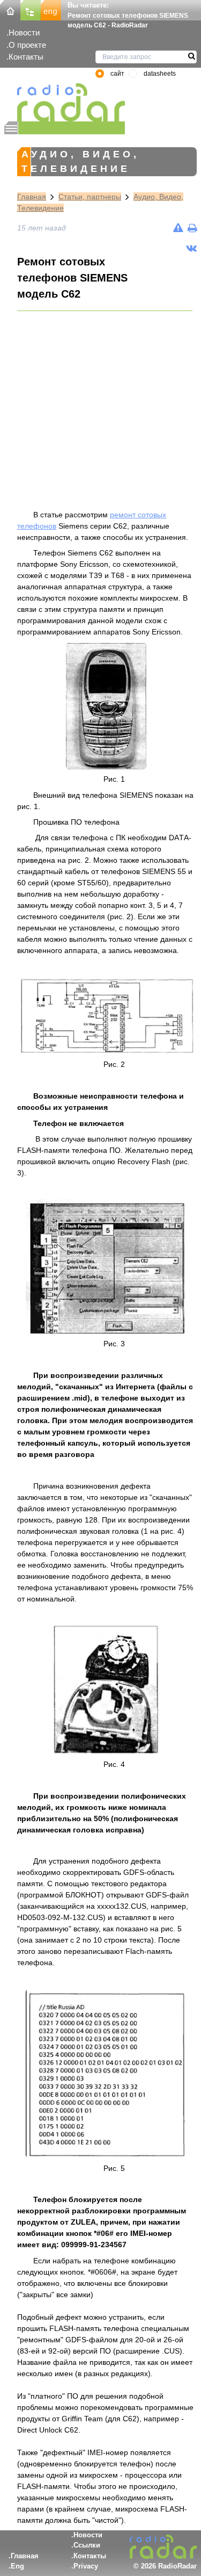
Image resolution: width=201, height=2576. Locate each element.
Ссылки (87, 2545)
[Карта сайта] (31, 9)
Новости (24, 33)
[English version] (51, 9)
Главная (32, 197)
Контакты (26, 57)
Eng (17, 2566)
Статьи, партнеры (90, 197)
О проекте (27, 45)
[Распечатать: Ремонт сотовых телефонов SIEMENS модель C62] (192, 228)
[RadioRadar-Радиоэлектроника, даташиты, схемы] (10, 9)
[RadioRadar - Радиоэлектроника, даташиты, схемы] (65, 102)
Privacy (86, 2566)
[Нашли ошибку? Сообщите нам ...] (178, 228)
